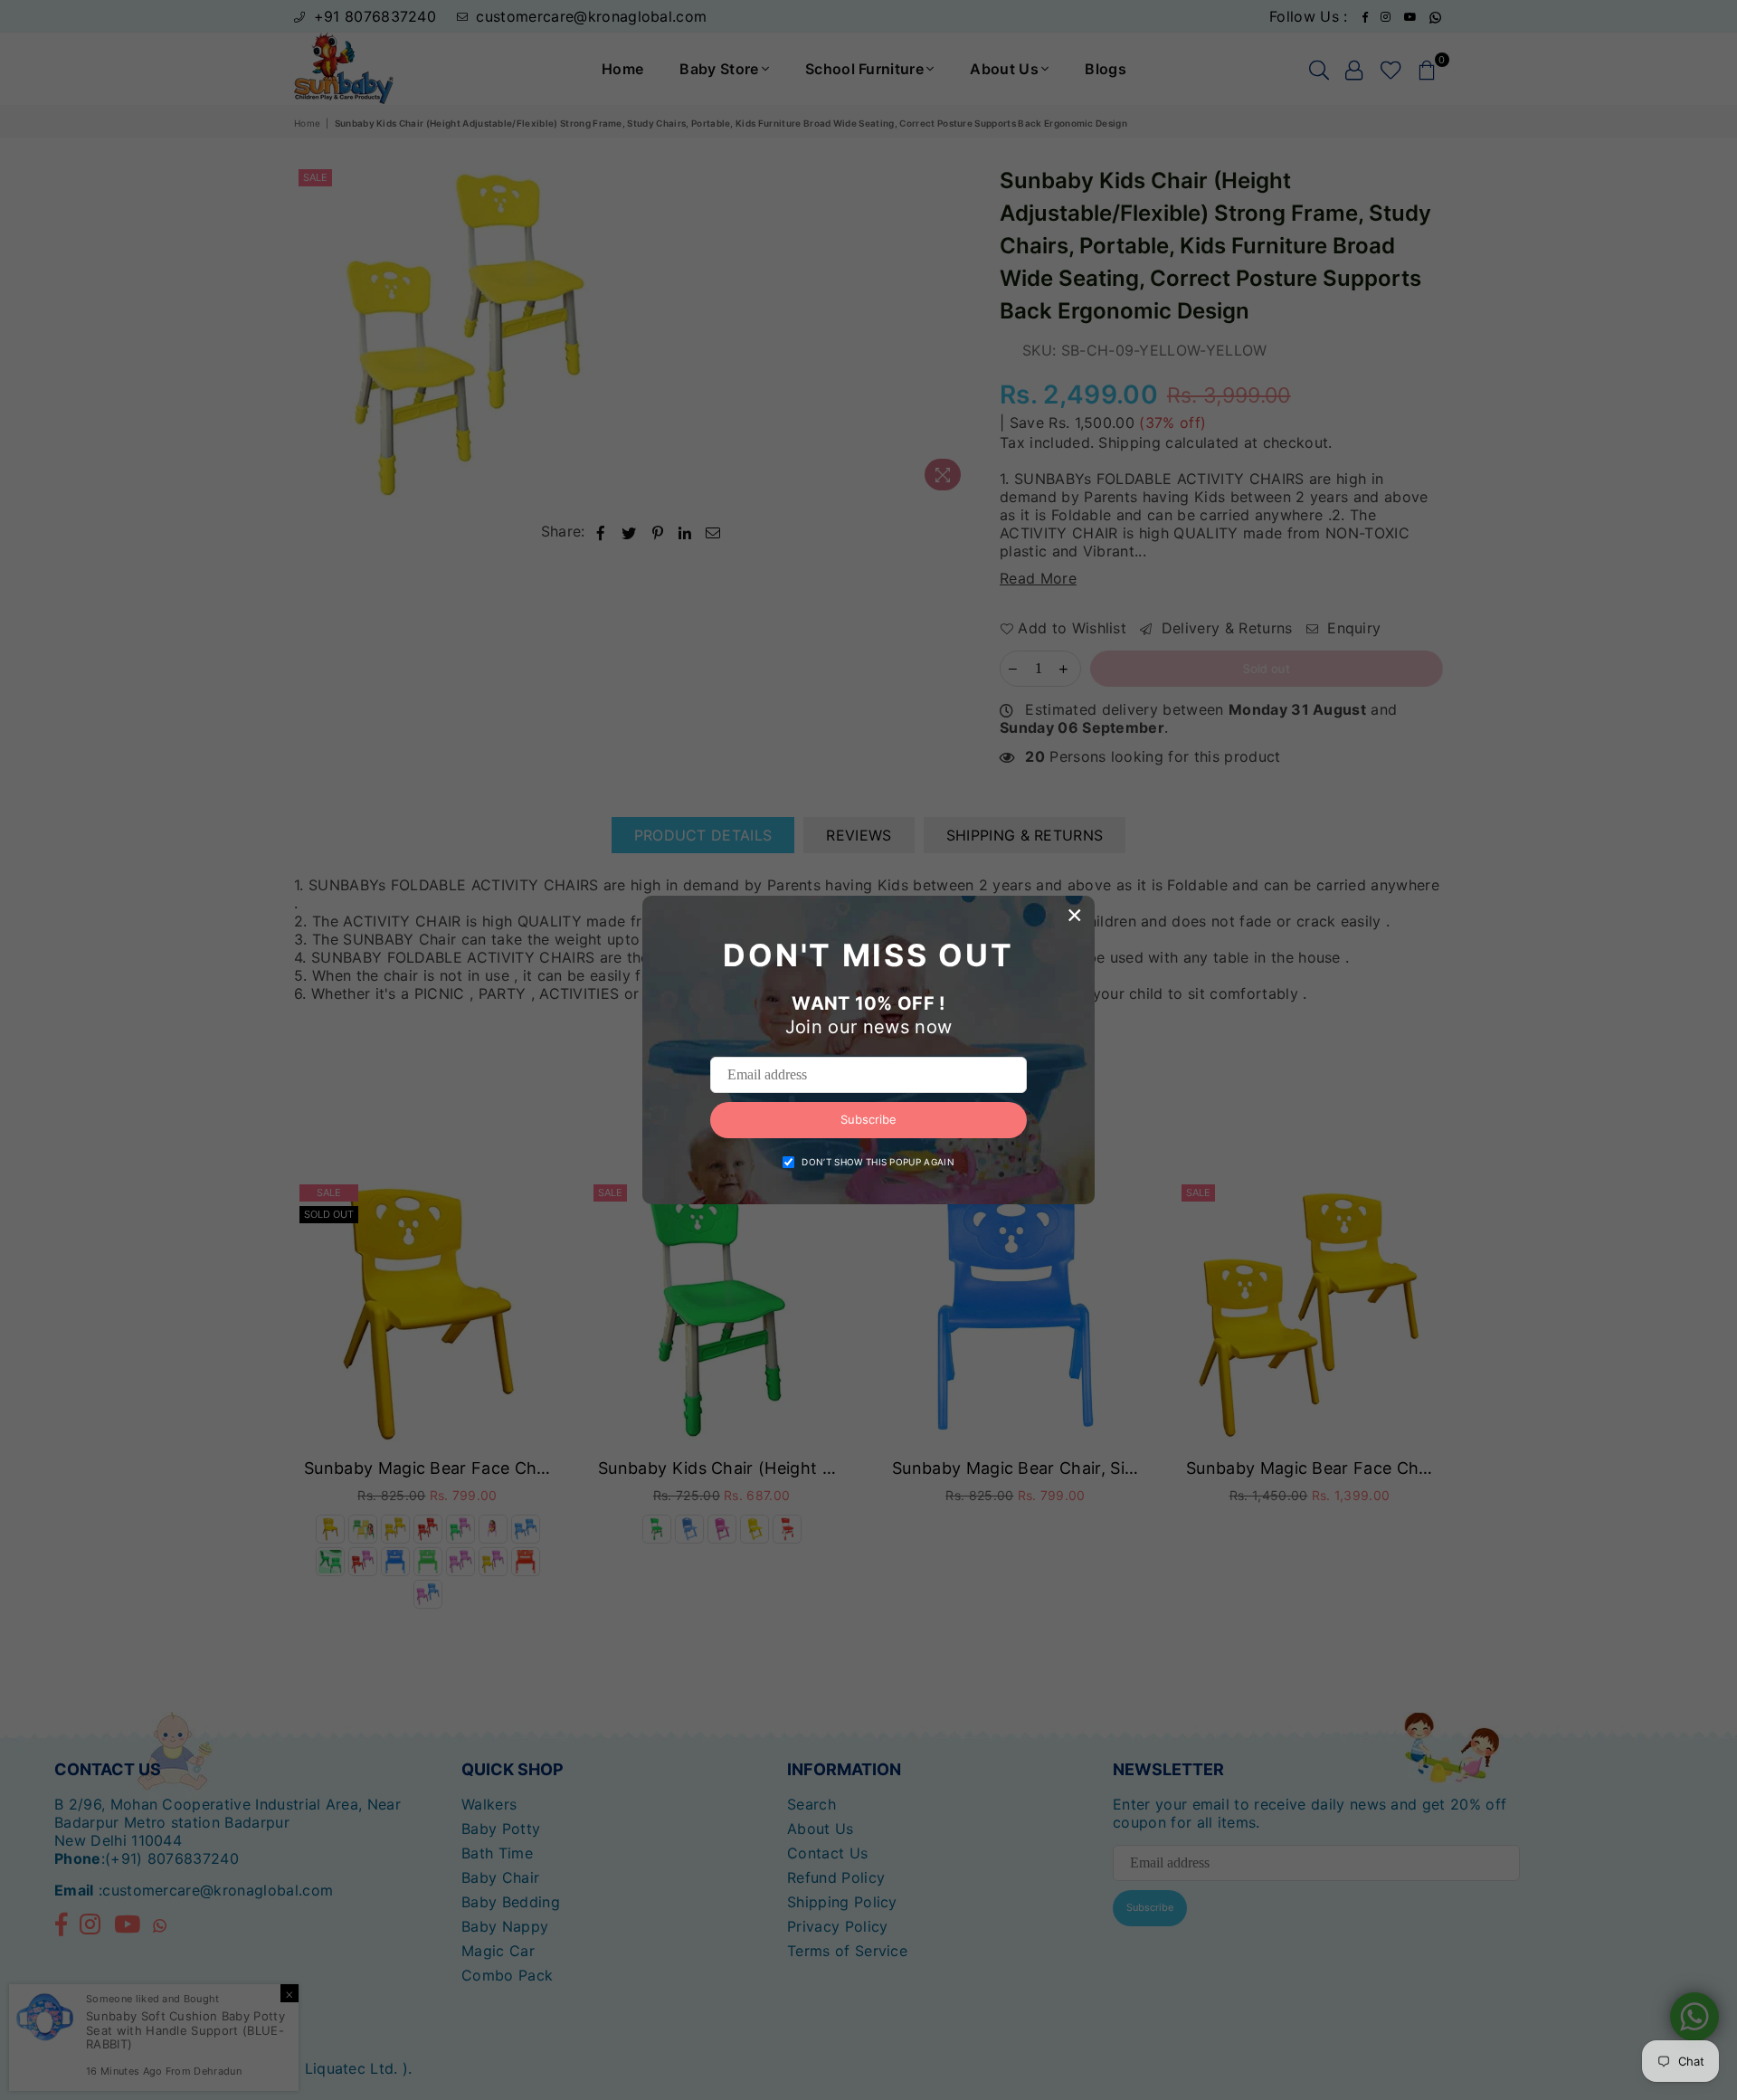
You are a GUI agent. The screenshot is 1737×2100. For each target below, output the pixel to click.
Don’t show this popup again (878, 1162)
